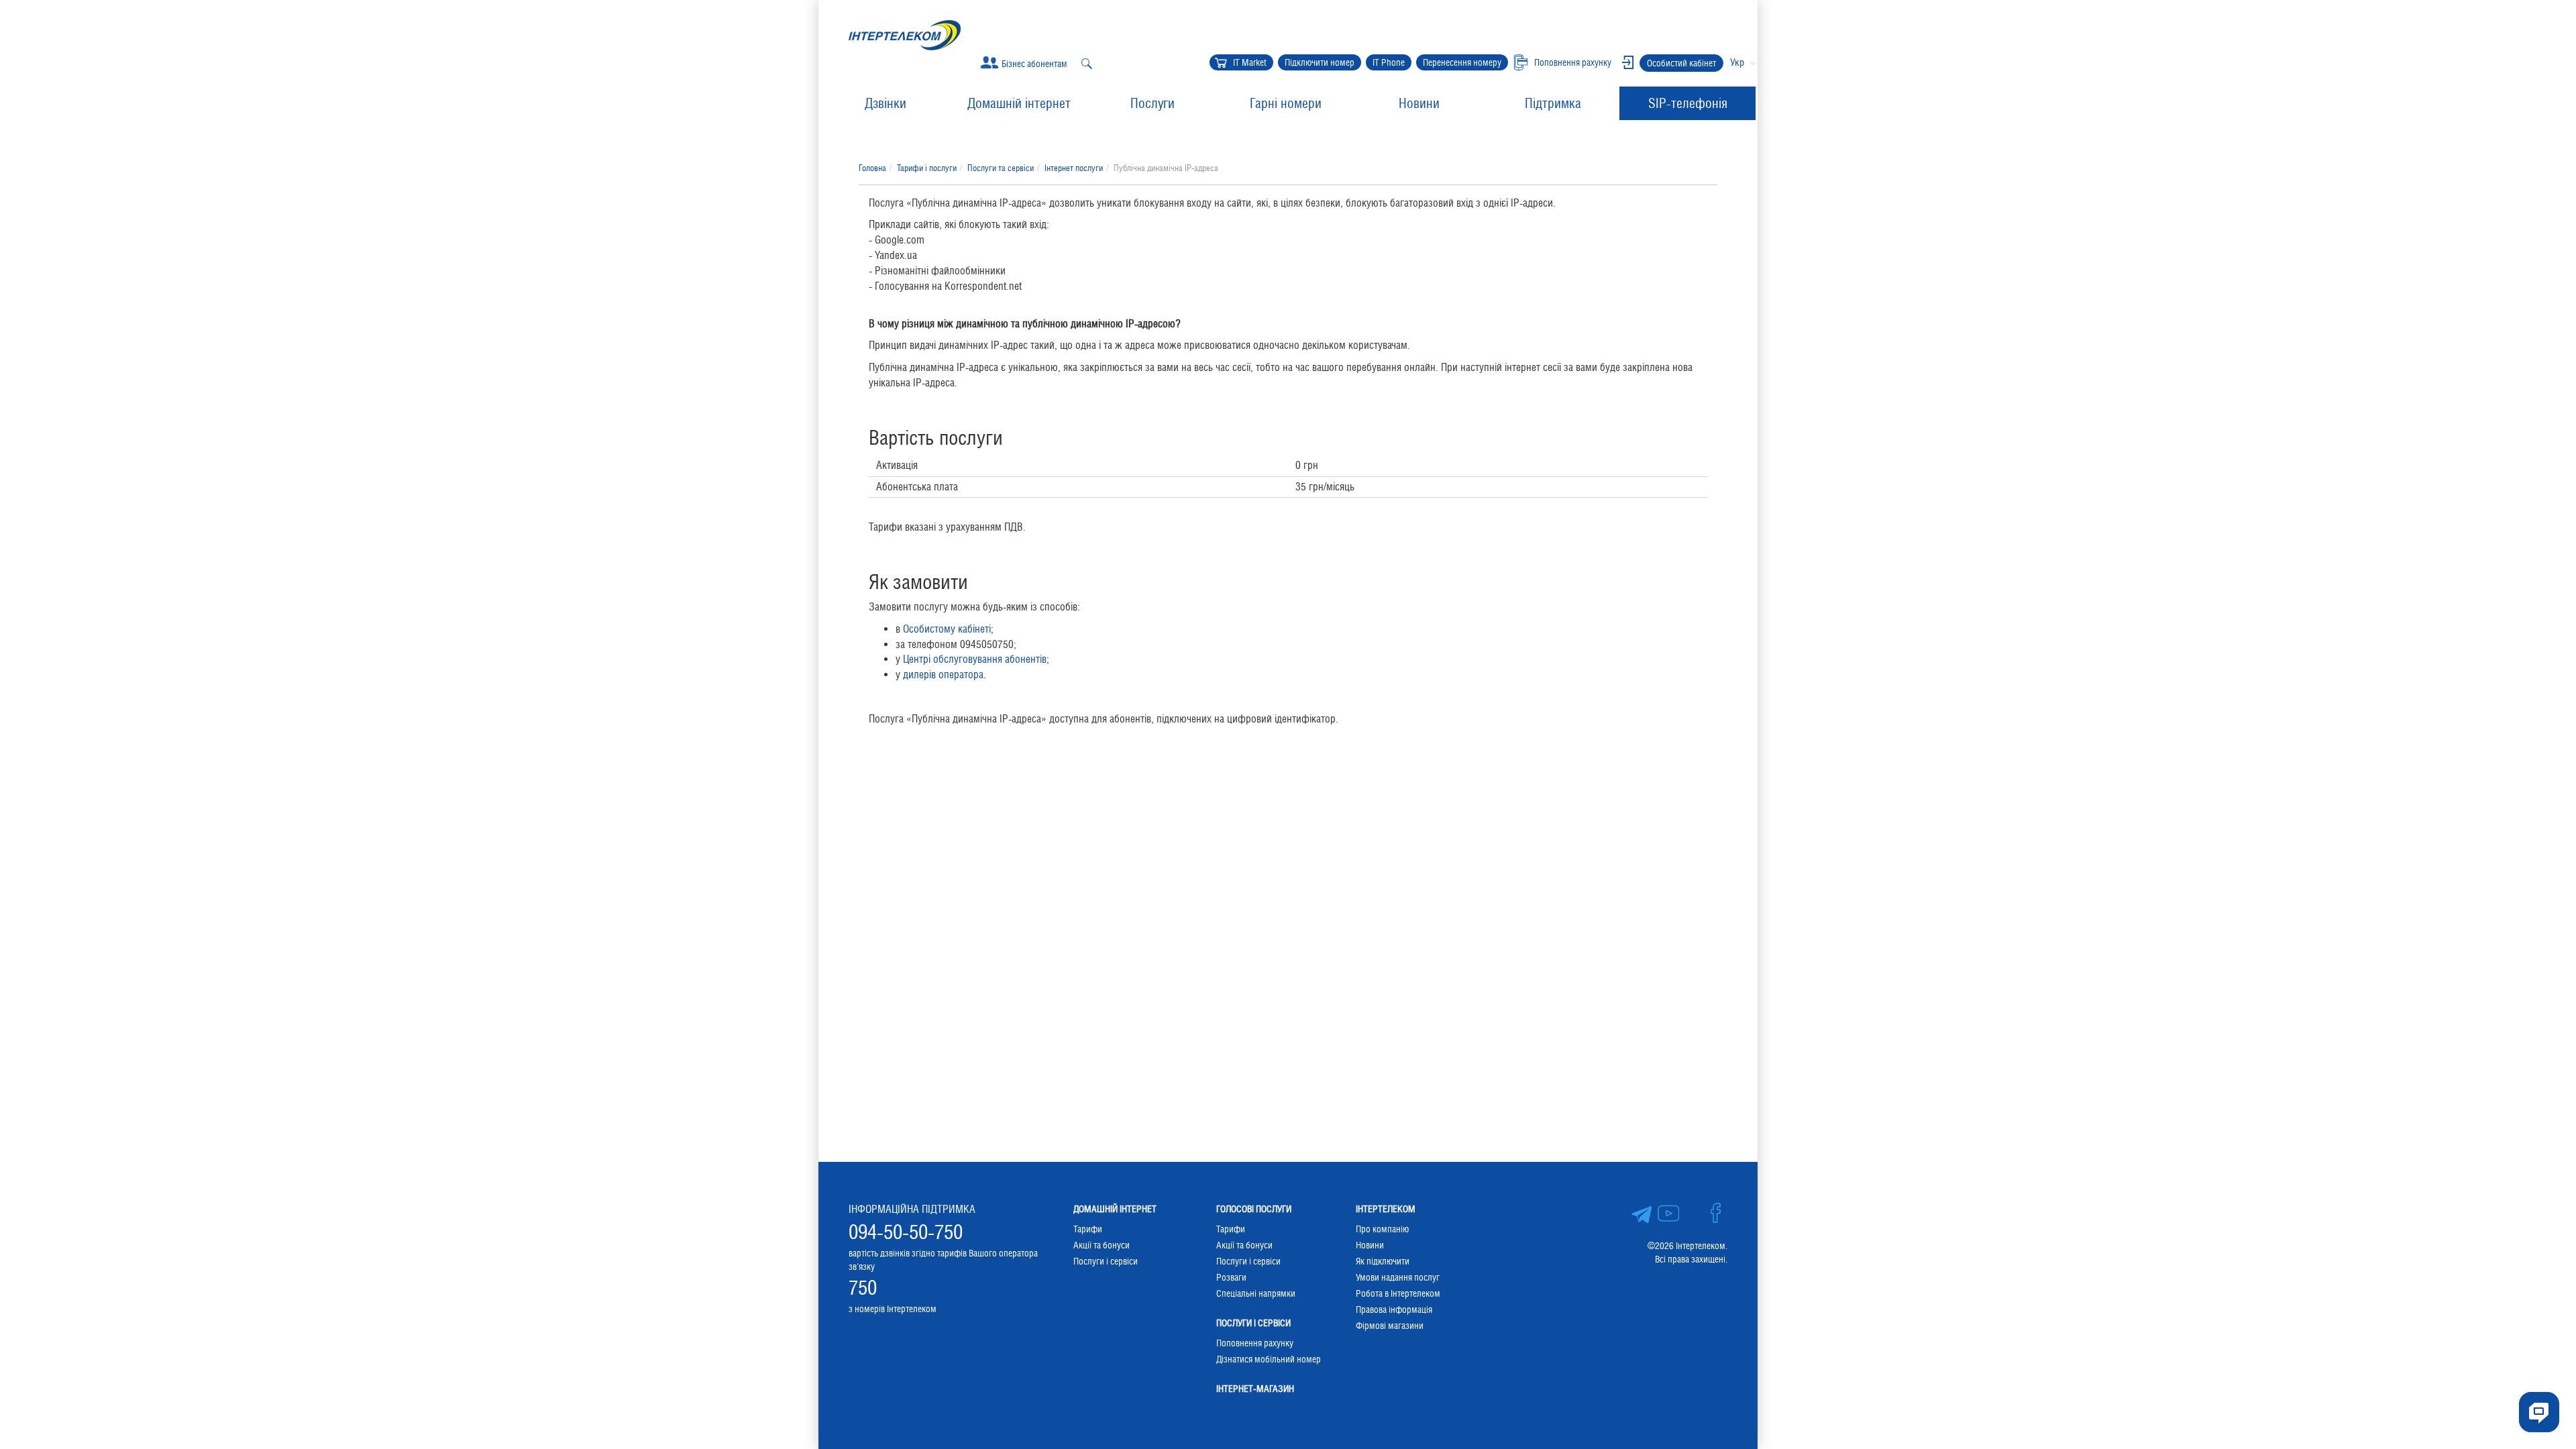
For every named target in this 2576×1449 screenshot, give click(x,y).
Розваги (1231, 1277)
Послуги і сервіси (1106, 1261)
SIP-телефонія (1688, 103)
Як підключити (1383, 1261)
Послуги (1152, 103)
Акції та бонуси (1102, 1245)
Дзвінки (885, 103)
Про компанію (1382, 1229)
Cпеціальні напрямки (1256, 1293)
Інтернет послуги (1074, 168)
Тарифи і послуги (927, 168)
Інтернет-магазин (1255, 1389)
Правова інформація (1394, 1309)
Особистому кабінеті (947, 629)
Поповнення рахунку (1255, 1343)
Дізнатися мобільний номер (1269, 1359)
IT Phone (1389, 62)
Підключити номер (1320, 62)
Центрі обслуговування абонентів (975, 659)
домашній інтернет (1115, 1209)
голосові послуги (1254, 1209)
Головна (872, 168)
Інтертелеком (1386, 1209)
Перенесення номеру (1462, 62)
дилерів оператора (943, 675)
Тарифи (1088, 1229)
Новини (1419, 103)
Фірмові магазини (1390, 1326)
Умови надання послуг (1398, 1277)
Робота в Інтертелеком (1398, 1293)
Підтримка (1553, 103)
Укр (1737, 62)
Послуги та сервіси (1001, 168)
